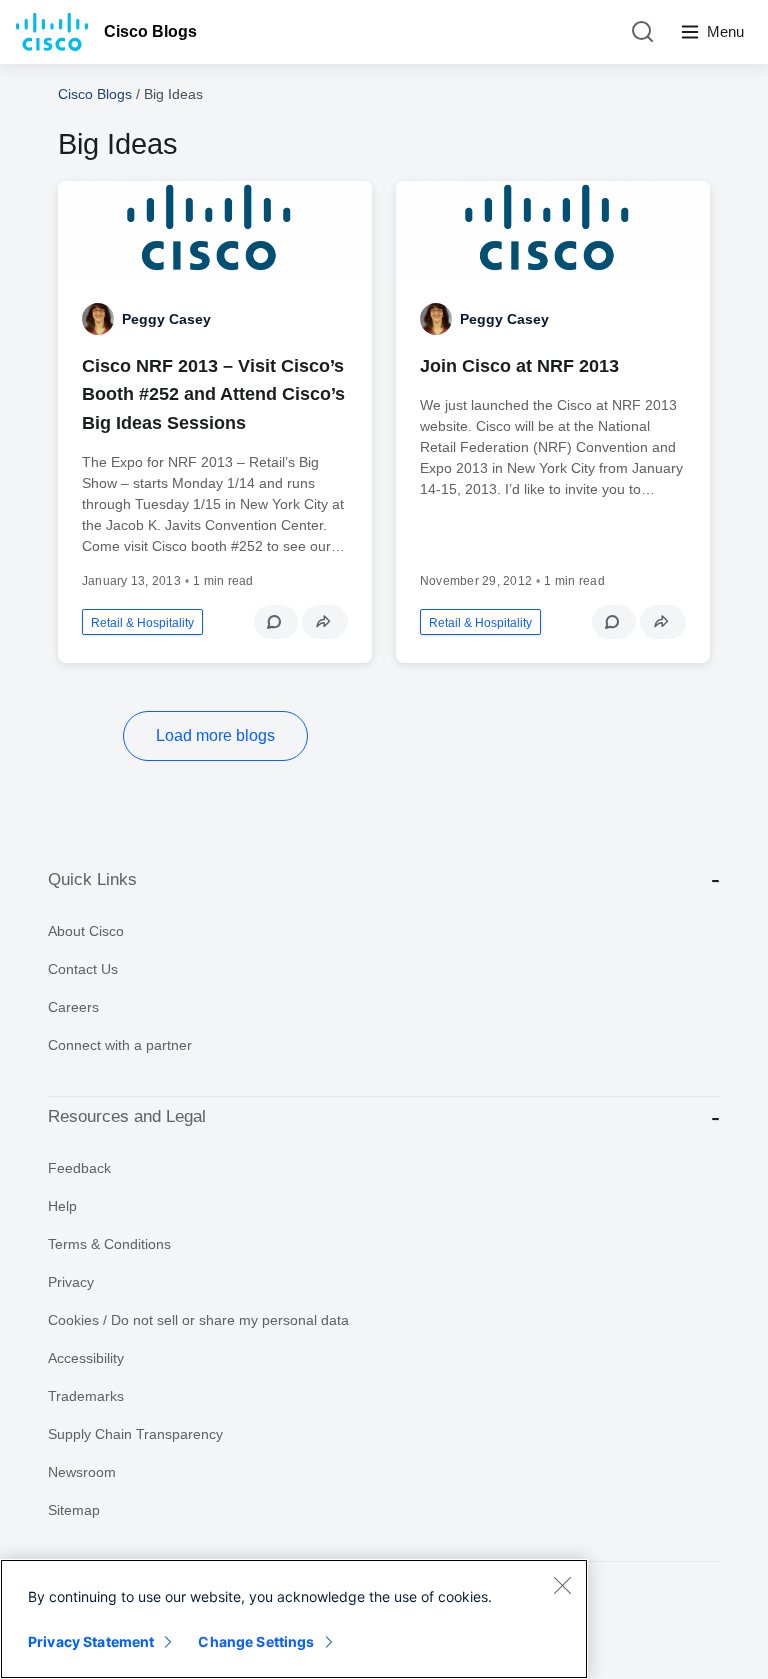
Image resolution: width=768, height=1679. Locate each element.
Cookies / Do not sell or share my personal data (198, 1320)
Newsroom (82, 1472)
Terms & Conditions (109, 1244)
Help (62, 1206)
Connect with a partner (120, 1045)
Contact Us (83, 969)
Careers (73, 1007)
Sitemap (74, 1510)
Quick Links (92, 879)
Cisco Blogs (150, 31)
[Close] (562, 1585)
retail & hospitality (142, 623)
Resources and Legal (127, 1116)
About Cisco (86, 931)
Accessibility (86, 1358)
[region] (294, 1619)
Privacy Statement (91, 1641)
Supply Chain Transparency (135, 1434)
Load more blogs (215, 735)
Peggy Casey (166, 319)
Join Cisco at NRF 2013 (519, 366)
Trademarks (86, 1396)
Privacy (71, 1282)
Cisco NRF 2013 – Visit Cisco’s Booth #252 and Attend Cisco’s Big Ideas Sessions (213, 394)
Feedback (79, 1168)
